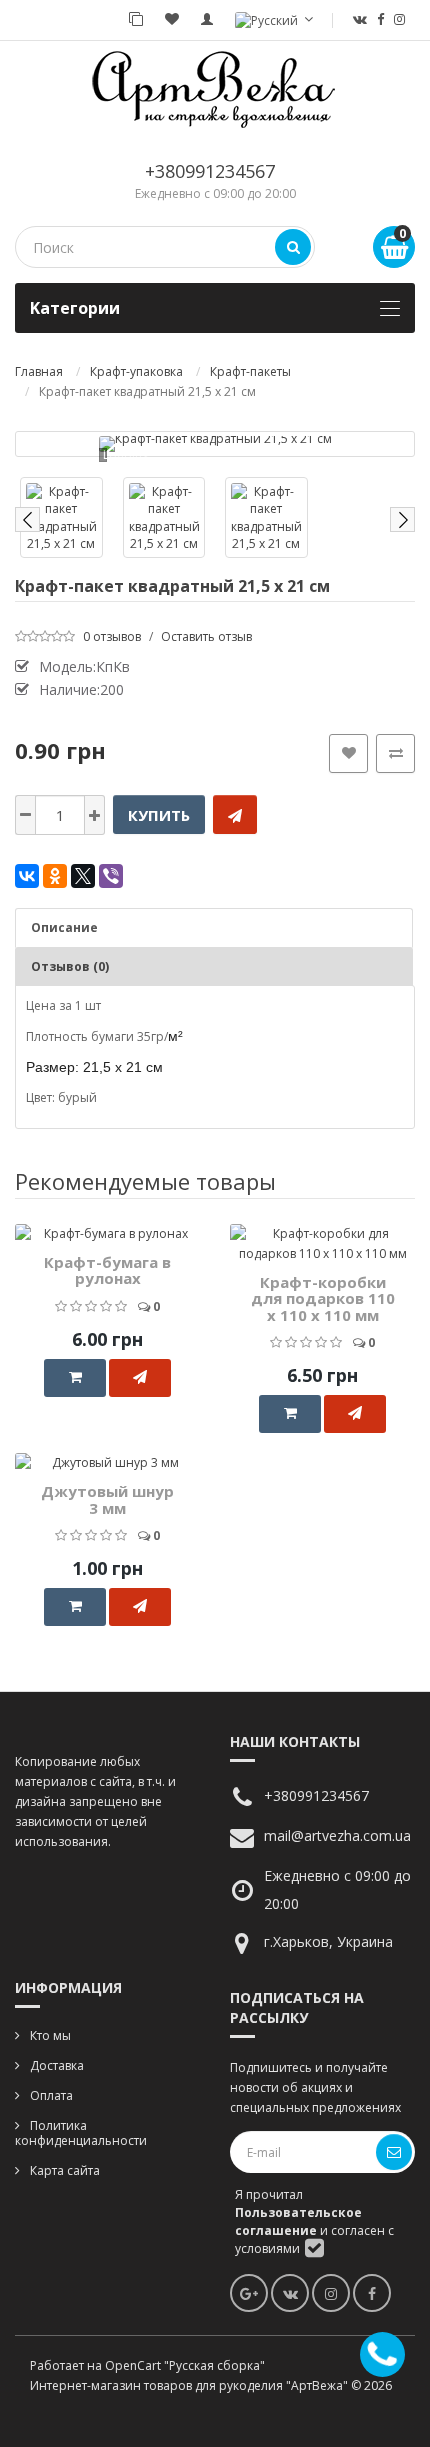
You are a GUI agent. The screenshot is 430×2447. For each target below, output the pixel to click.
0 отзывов (112, 636)
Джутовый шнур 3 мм (107, 1499)
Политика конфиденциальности (81, 2133)
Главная (39, 371)
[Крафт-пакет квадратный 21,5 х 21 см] (215, 444)
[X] (83, 876)
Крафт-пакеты (250, 371)
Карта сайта (65, 2170)
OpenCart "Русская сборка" (185, 2365)
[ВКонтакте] (27, 876)
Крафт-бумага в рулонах (107, 1270)
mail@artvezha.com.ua (337, 1835)
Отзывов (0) (70, 966)
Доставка (57, 2065)
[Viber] (111, 876)
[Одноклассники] (55, 876)
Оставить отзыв (206, 636)
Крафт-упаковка (136, 371)
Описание (64, 927)
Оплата (51, 2095)
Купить (159, 815)
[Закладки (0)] (172, 19)
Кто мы (50, 2035)
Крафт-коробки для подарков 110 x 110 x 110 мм (323, 1298)
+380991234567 (210, 171)
